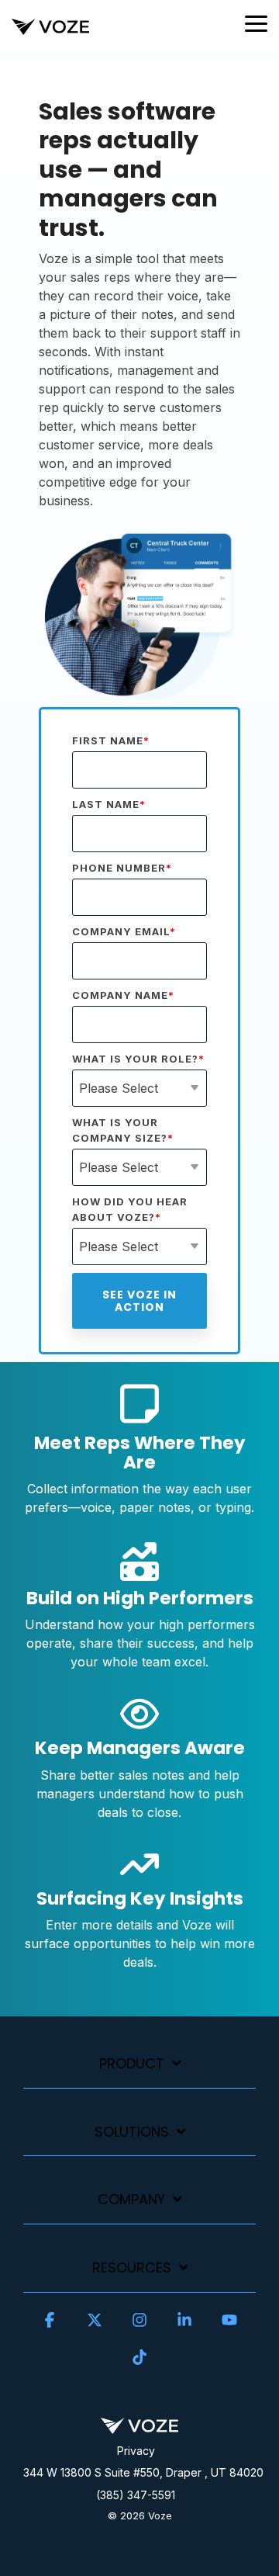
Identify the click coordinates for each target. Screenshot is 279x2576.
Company (131, 2200)
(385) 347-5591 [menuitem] (136, 2495)
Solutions (132, 2132)
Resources (132, 2268)
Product (132, 2064)
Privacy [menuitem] (136, 2451)
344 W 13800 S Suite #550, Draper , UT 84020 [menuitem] (143, 2472)
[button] (256, 23)
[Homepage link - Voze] (139, 2425)
